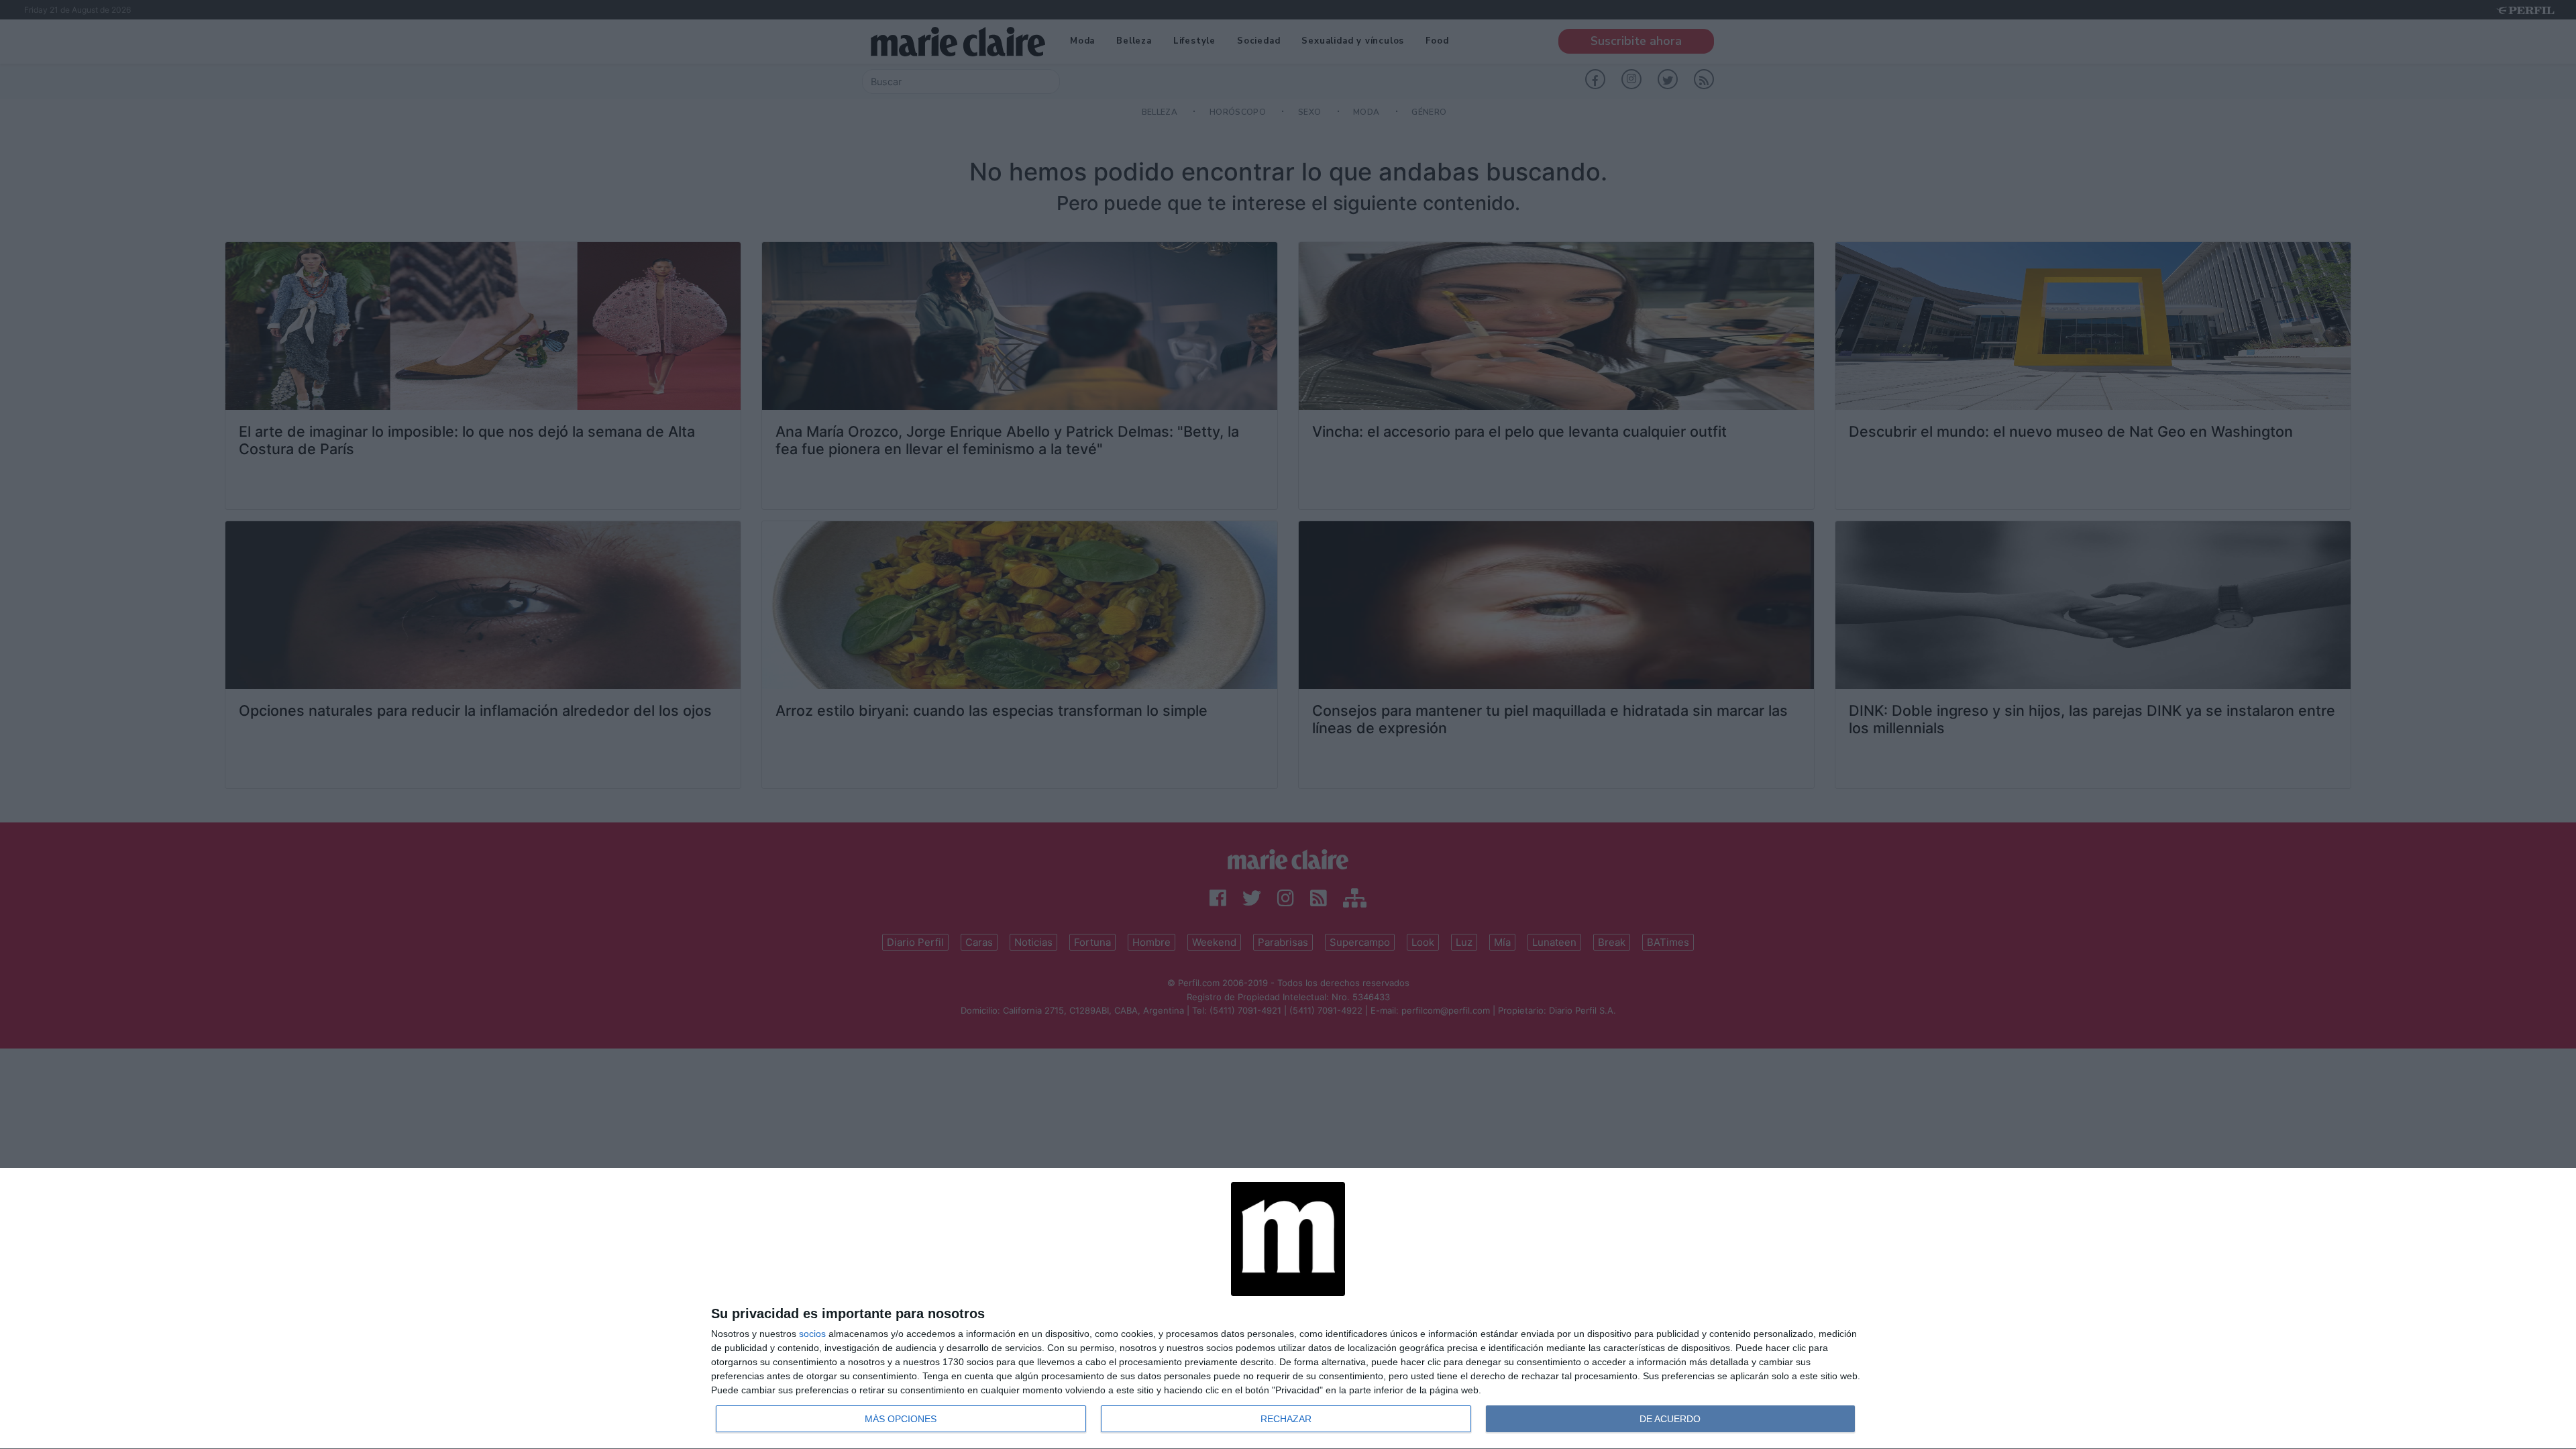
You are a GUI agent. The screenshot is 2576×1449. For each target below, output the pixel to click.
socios (812, 1334)
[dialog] (1288, 1309)
